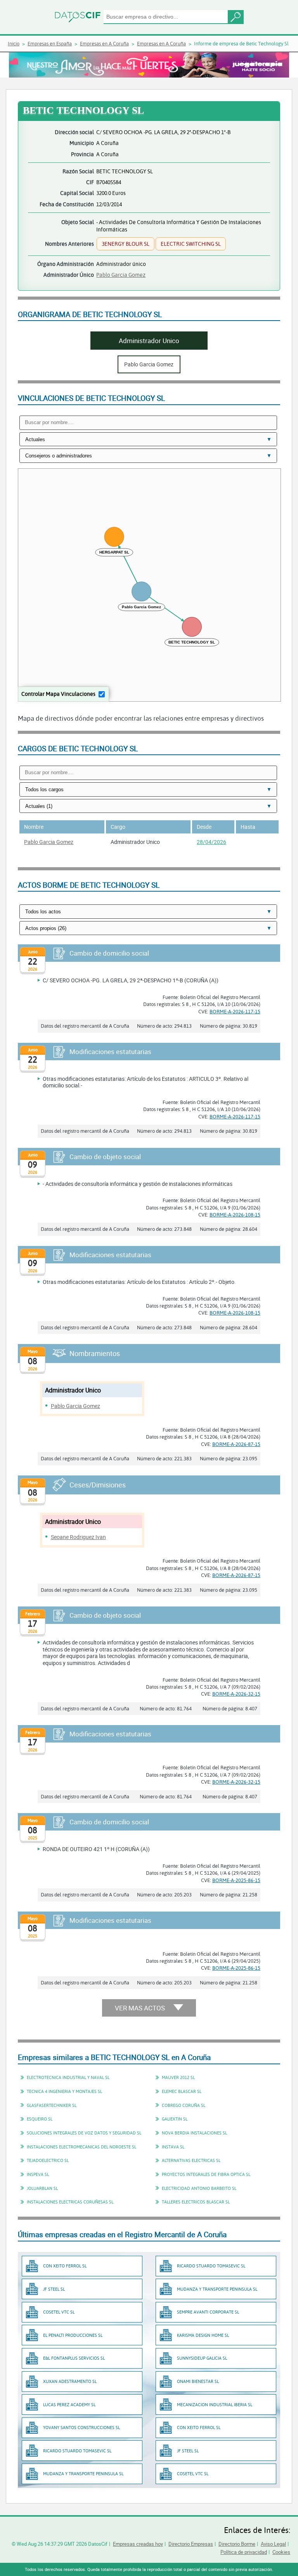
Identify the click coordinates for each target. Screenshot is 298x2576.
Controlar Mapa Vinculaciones (58, 694)
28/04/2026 (211, 842)
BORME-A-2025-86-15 (236, 1880)
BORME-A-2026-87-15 (236, 1444)
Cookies (281, 2552)
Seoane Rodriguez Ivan (78, 1537)
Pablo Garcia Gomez (121, 275)
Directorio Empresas (191, 2544)
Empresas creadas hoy (138, 2544)
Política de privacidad (244, 2552)
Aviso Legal (273, 2544)
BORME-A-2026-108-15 (235, 1215)
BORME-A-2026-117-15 (235, 1011)
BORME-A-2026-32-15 (236, 1694)
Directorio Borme (237, 2544)
